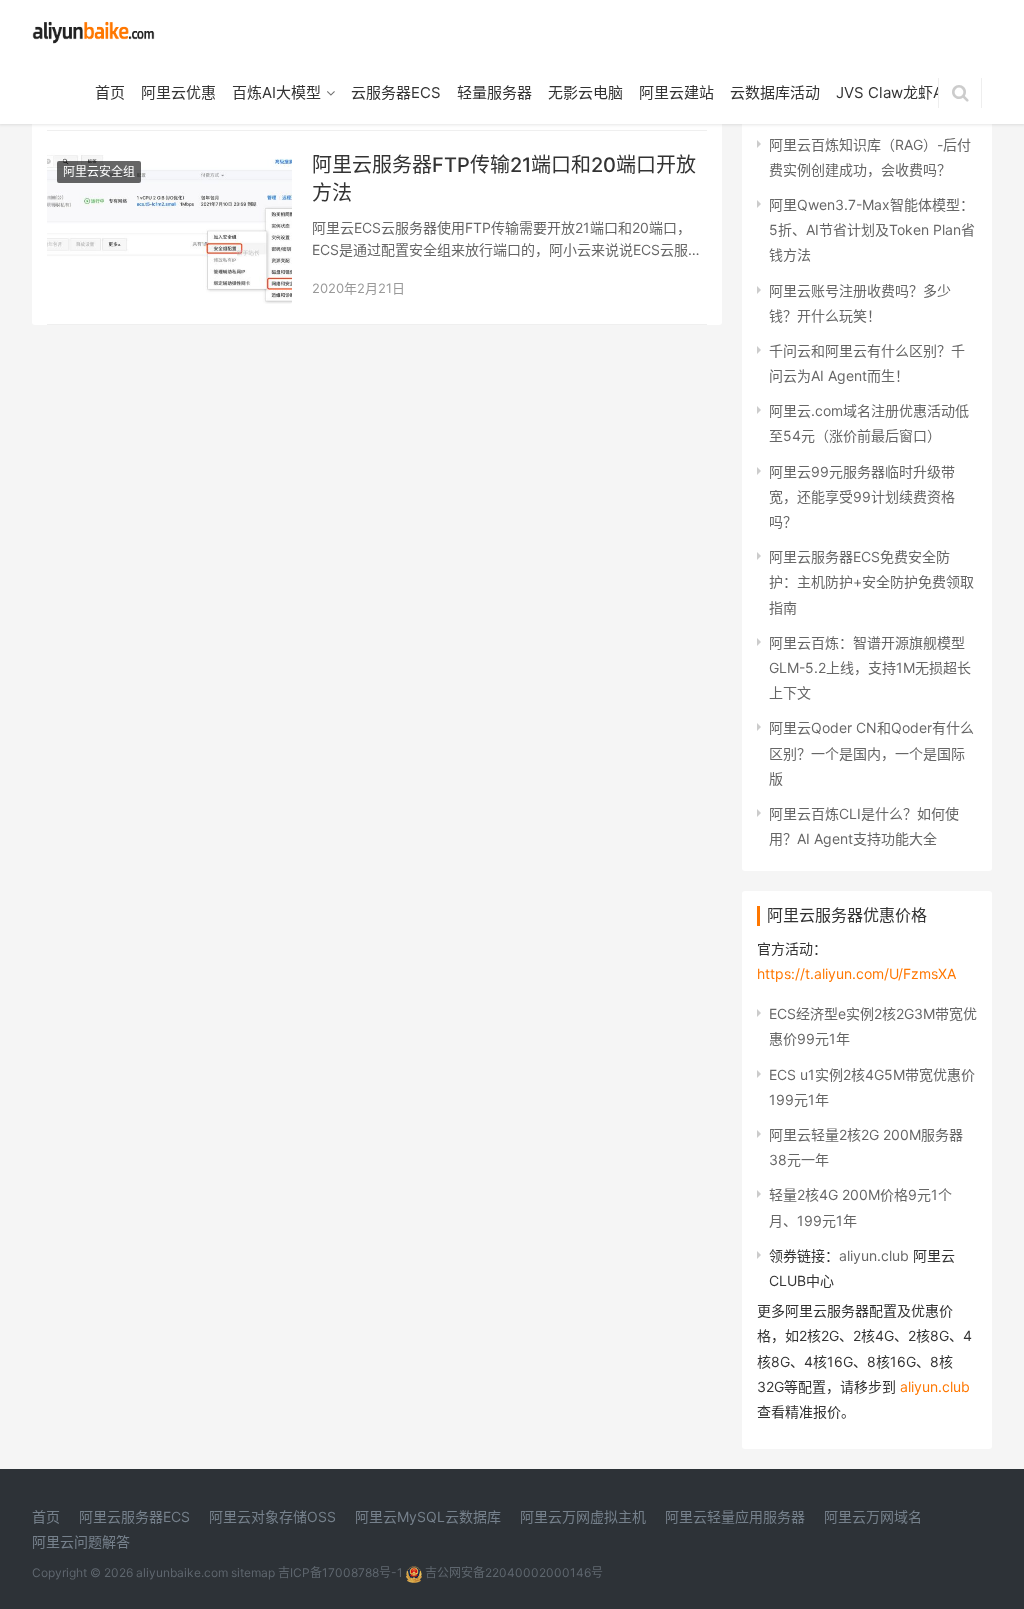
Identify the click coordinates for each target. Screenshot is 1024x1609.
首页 (110, 92)
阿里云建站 (676, 92)
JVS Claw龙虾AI (891, 92)
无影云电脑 (585, 92)
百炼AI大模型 (276, 92)
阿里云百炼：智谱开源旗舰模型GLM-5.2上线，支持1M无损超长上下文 (870, 667)
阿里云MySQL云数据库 (428, 1516)
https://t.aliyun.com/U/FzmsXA (856, 973)
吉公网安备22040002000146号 (512, 1572)
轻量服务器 (494, 92)
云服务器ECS (396, 92)
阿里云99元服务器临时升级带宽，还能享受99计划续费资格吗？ (862, 496)
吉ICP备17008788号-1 (340, 1572)
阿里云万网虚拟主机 (583, 1516)
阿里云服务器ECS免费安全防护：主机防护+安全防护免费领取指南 (871, 581)
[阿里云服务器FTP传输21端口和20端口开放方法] (169, 163)
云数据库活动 (775, 92)
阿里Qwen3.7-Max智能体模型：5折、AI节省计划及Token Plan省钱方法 (872, 229)
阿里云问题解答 (81, 1541)
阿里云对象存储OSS (272, 1516)
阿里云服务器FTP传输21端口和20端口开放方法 (504, 179)
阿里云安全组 (99, 171)
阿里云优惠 (178, 92)
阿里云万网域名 (873, 1516)
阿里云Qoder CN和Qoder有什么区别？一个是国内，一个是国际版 (871, 752)
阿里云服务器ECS (134, 1516)
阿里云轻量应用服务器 (735, 1516)
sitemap (253, 1572)
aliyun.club (874, 1255)
